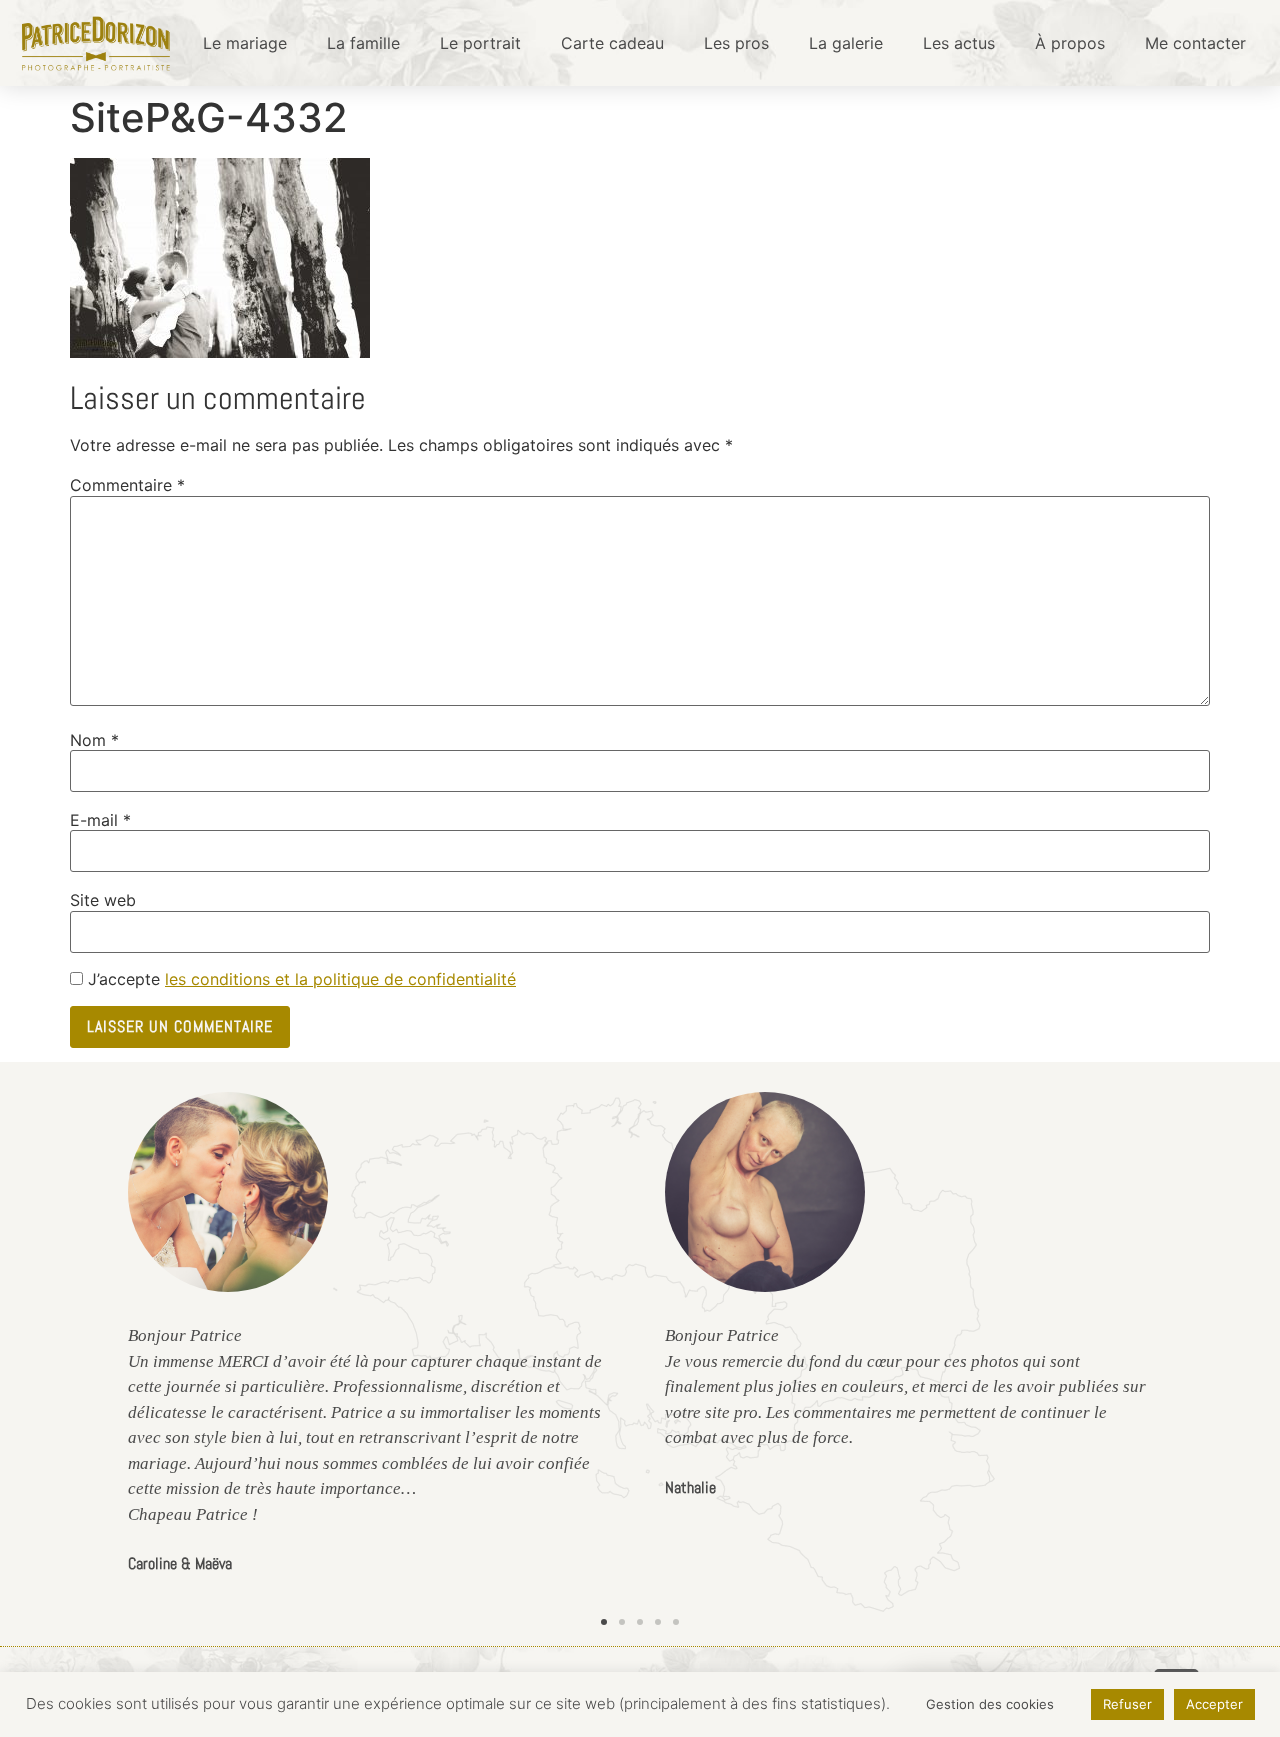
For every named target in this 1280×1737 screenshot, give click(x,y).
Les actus (959, 43)
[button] (604, 1622)
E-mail (100, 820)
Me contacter (1195, 43)
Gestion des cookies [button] (990, 1704)
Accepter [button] (1214, 1704)
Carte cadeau (612, 43)
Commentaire (127, 485)
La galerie (846, 43)
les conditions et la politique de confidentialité (340, 979)
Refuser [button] (1127, 1704)
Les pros (736, 43)
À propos (1070, 43)
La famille (363, 43)
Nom (94, 740)
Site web (103, 900)
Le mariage (245, 43)
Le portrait (480, 43)
